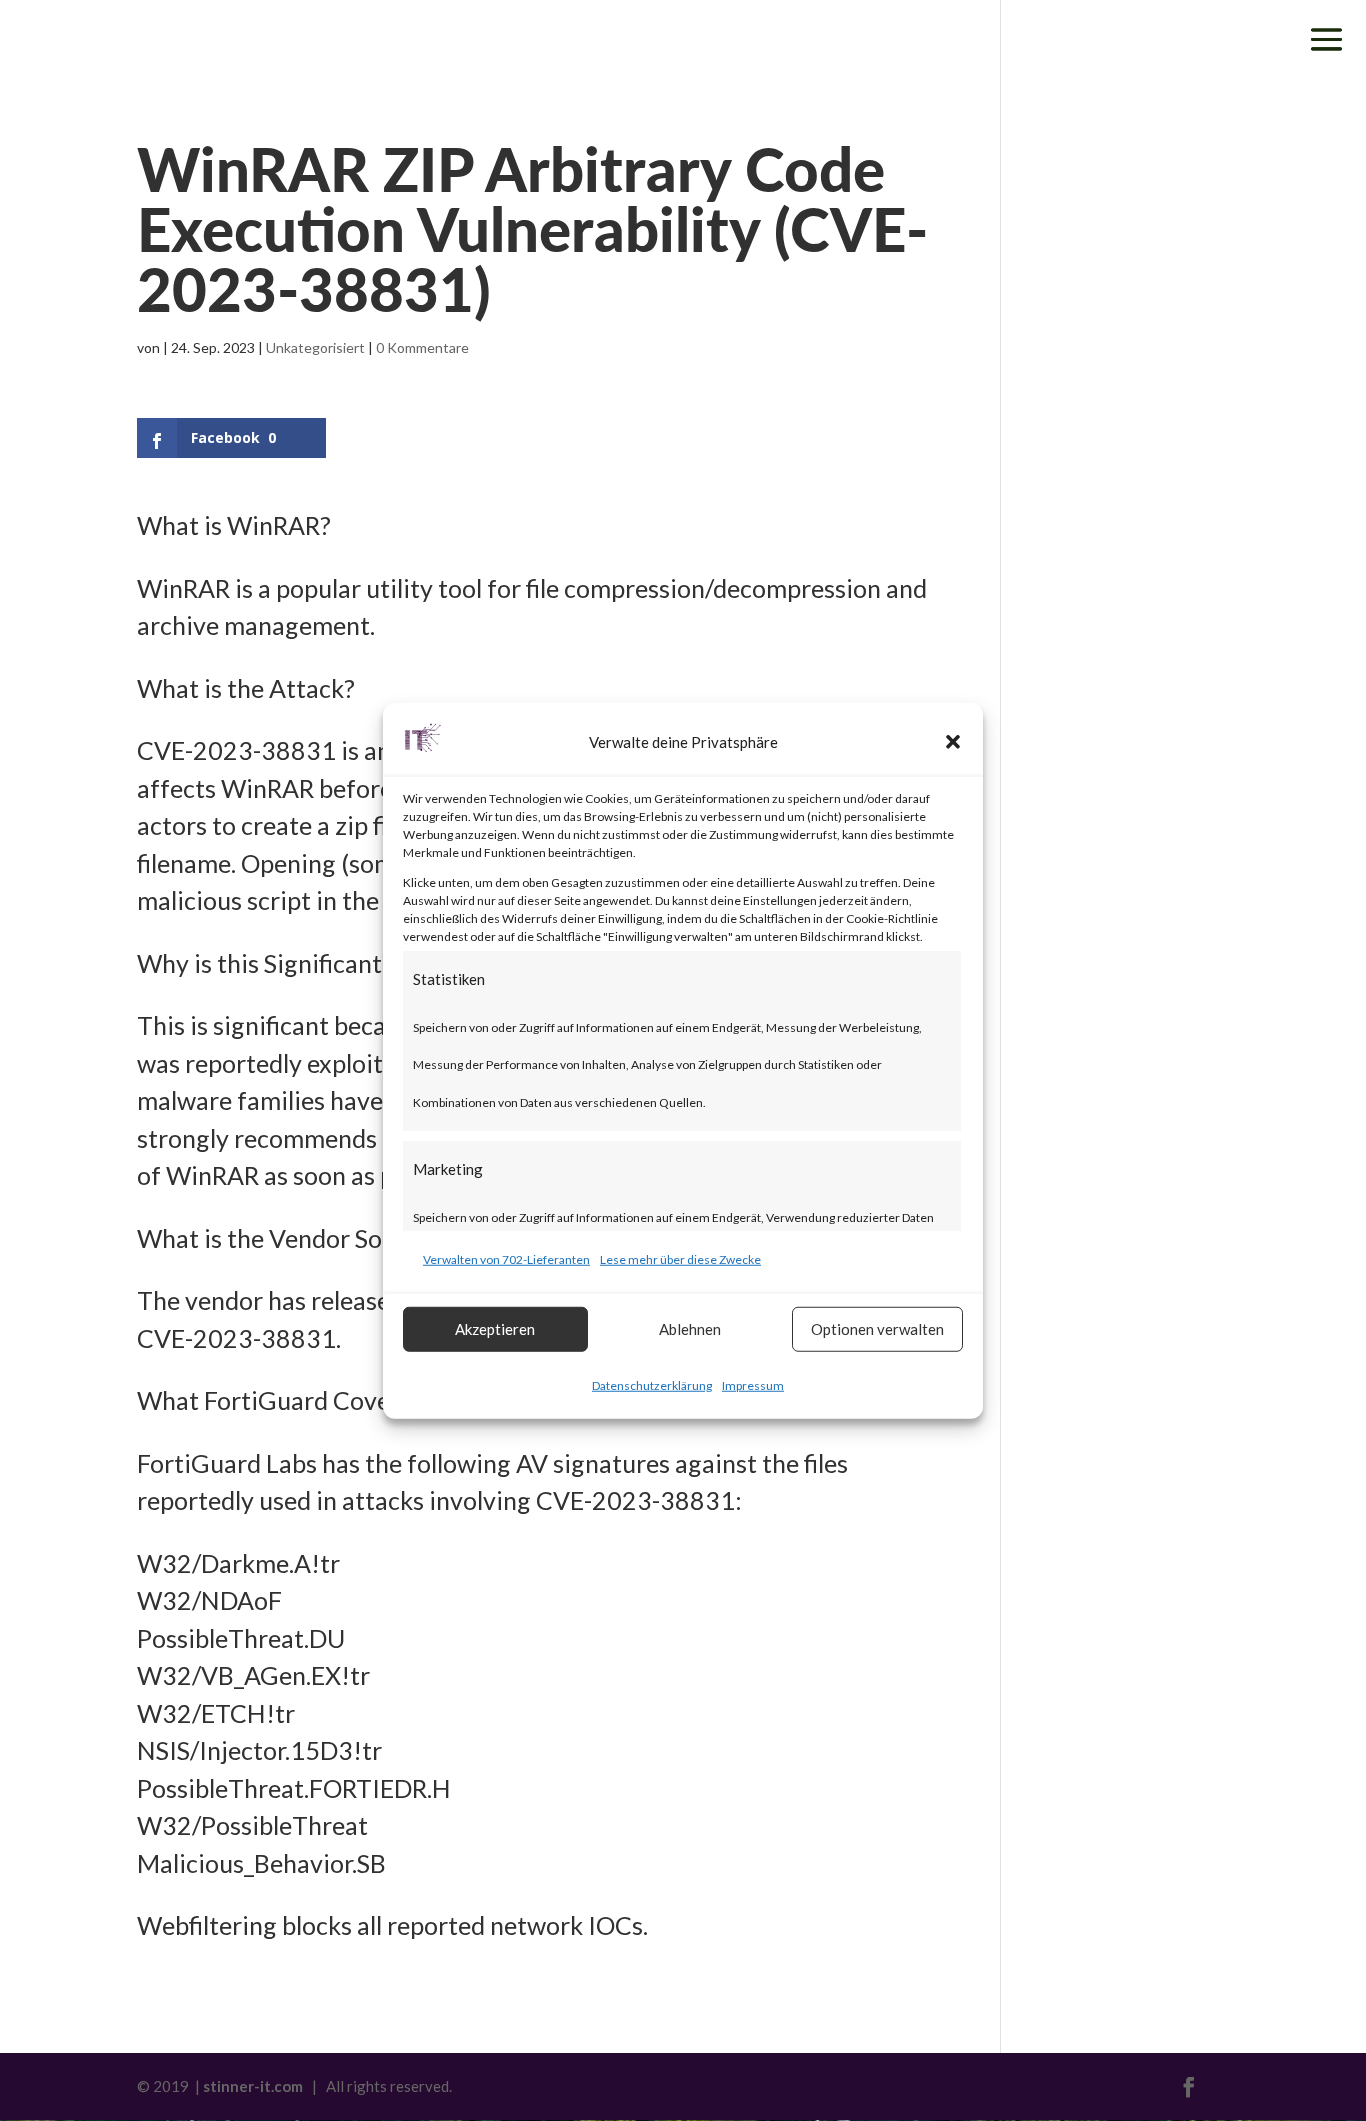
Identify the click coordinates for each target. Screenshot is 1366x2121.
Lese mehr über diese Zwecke (680, 1259)
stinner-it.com (253, 2086)
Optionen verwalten (877, 1329)
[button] (953, 742)
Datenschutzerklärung (652, 1384)
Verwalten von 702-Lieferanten (506, 1259)
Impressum (753, 1384)
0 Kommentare (422, 347)
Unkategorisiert (315, 347)
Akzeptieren (495, 1329)
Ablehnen (690, 1329)
